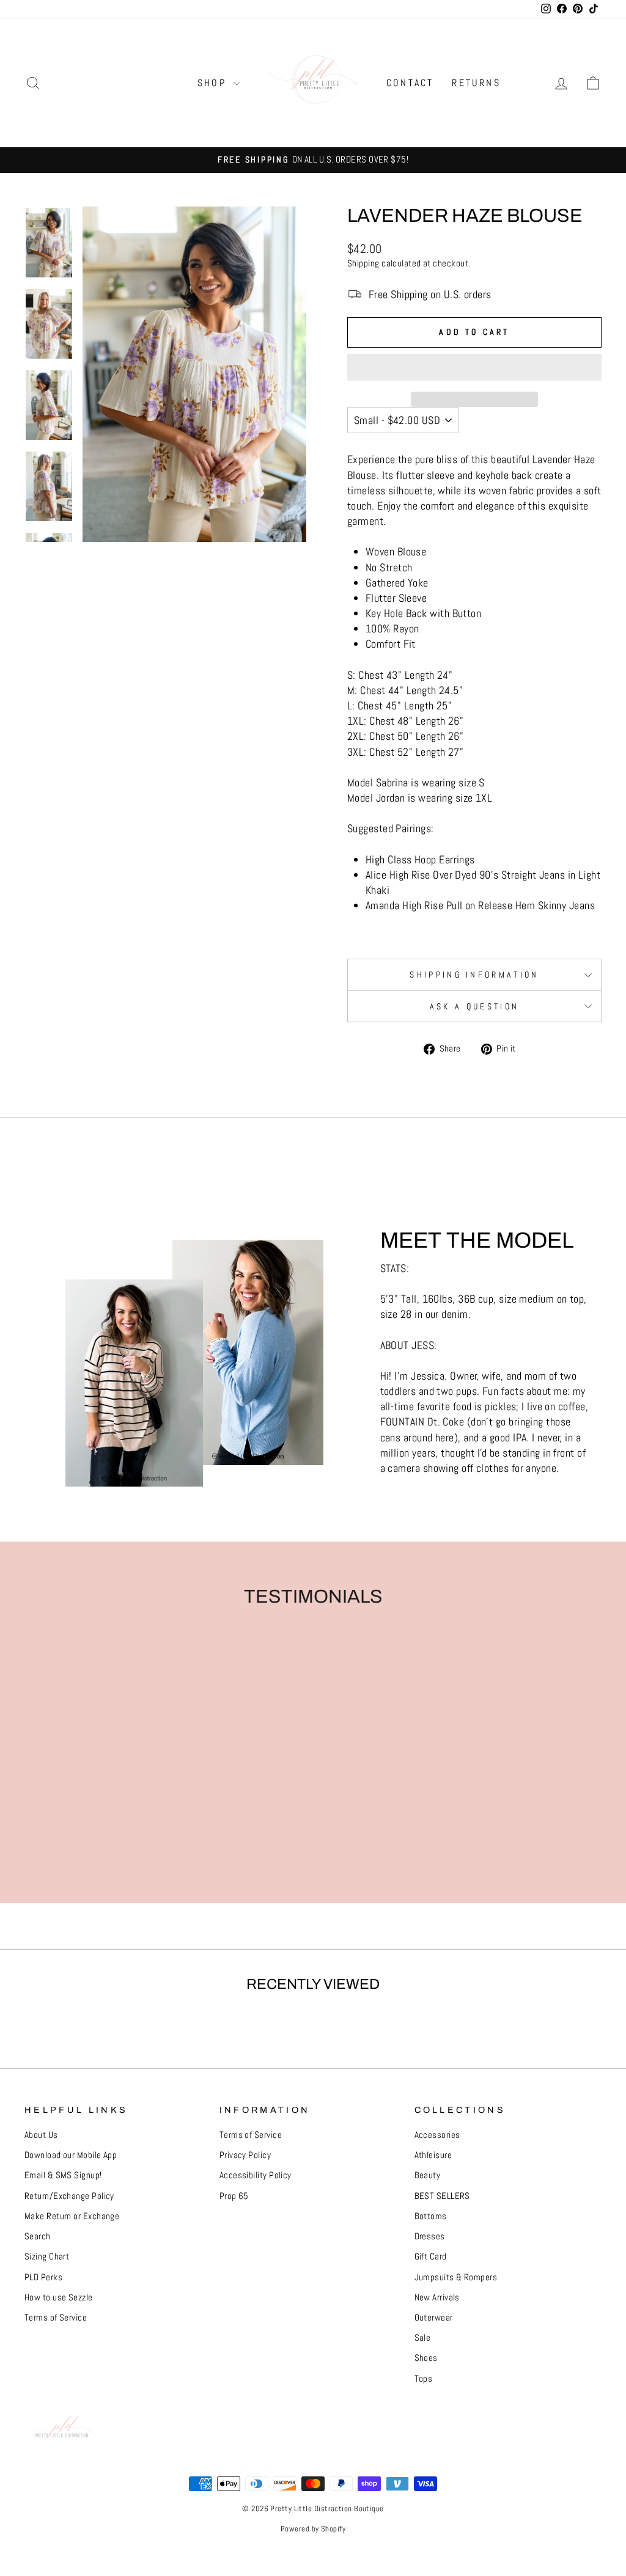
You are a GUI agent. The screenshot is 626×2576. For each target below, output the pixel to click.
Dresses (430, 2236)
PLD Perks (43, 2277)
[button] (474, 367)
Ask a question (474, 1006)
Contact (410, 83)
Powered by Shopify (313, 2529)
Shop (214, 83)
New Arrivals (437, 2297)
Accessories (437, 2135)
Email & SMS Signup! (63, 2175)
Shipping (363, 263)
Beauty (428, 2175)
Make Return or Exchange (72, 2216)
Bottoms (431, 2216)
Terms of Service (56, 2318)
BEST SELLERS (442, 2196)
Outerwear (434, 2318)
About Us (41, 2135)
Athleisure (433, 2155)
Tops (424, 2379)
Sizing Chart (47, 2256)
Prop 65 (234, 2196)
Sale (423, 2338)
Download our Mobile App (71, 2155)
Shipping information (474, 975)
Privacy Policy (245, 2155)
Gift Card (431, 2256)
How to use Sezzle (59, 2297)
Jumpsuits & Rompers (456, 2277)
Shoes (426, 2358)
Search (38, 2236)
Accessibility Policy (256, 2175)
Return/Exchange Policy (69, 2196)
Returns (476, 83)
